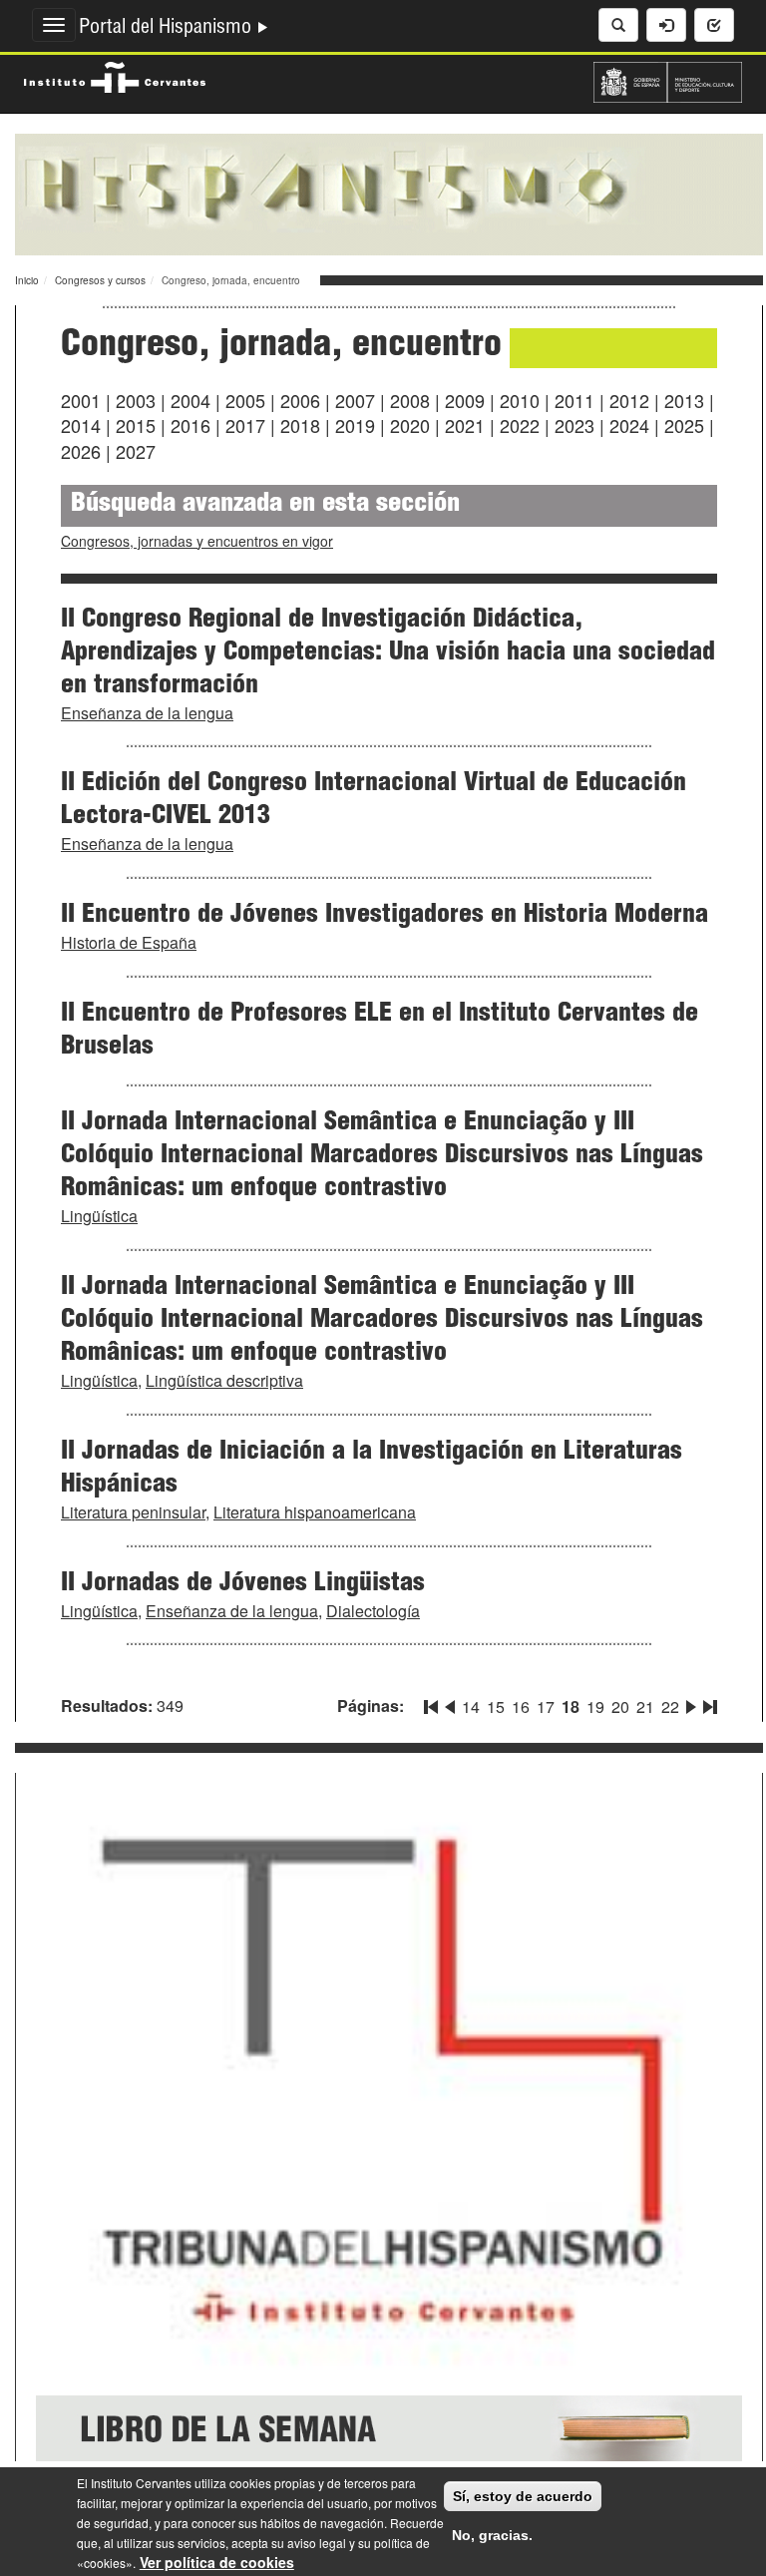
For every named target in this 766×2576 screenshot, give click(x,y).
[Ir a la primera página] (433, 1703)
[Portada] (389, 193)
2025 (684, 425)
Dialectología (373, 1611)
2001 (81, 400)
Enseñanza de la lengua (147, 713)
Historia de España (129, 942)
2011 (574, 400)
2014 (81, 425)
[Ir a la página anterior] (450, 1703)
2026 (81, 451)
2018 (300, 425)
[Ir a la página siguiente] (691, 1703)
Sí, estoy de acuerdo (523, 2496)
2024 (629, 425)
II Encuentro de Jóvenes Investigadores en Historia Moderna (384, 916)
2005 (245, 400)
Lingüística (99, 1216)
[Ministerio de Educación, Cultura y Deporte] (668, 80)
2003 (136, 400)
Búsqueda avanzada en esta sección (265, 505)
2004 (191, 400)
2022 (520, 425)
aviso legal (317, 2543)
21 (645, 1707)
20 (620, 1707)
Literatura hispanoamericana (315, 1512)
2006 (300, 400)
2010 (520, 400)
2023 (574, 425)
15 (496, 1707)
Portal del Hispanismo (168, 29)
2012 (629, 400)
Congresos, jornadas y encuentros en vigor (197, 541)
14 (471, 1707)
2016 (191, 425)
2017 (245, 425)
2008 (410, 400)
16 (521, 1707)
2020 (410, 425)
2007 (355, 400)
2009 (465, 400)
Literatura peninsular (133, 1512)
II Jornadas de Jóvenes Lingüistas (243, 1584)
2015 (136, 425)
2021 (465, 425)
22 (670, 1707)
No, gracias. (492, 2535)
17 (546, 1707)
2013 (684, 400)
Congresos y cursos (100, 280)
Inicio (27, 280)
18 (571, 1707)
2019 (355, 425)
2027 (136, 451)
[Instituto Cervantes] (115, 75)
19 (595, 1707)
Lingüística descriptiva (224, 1380)
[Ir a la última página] (708, 1703)
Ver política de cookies (217, 2562)
